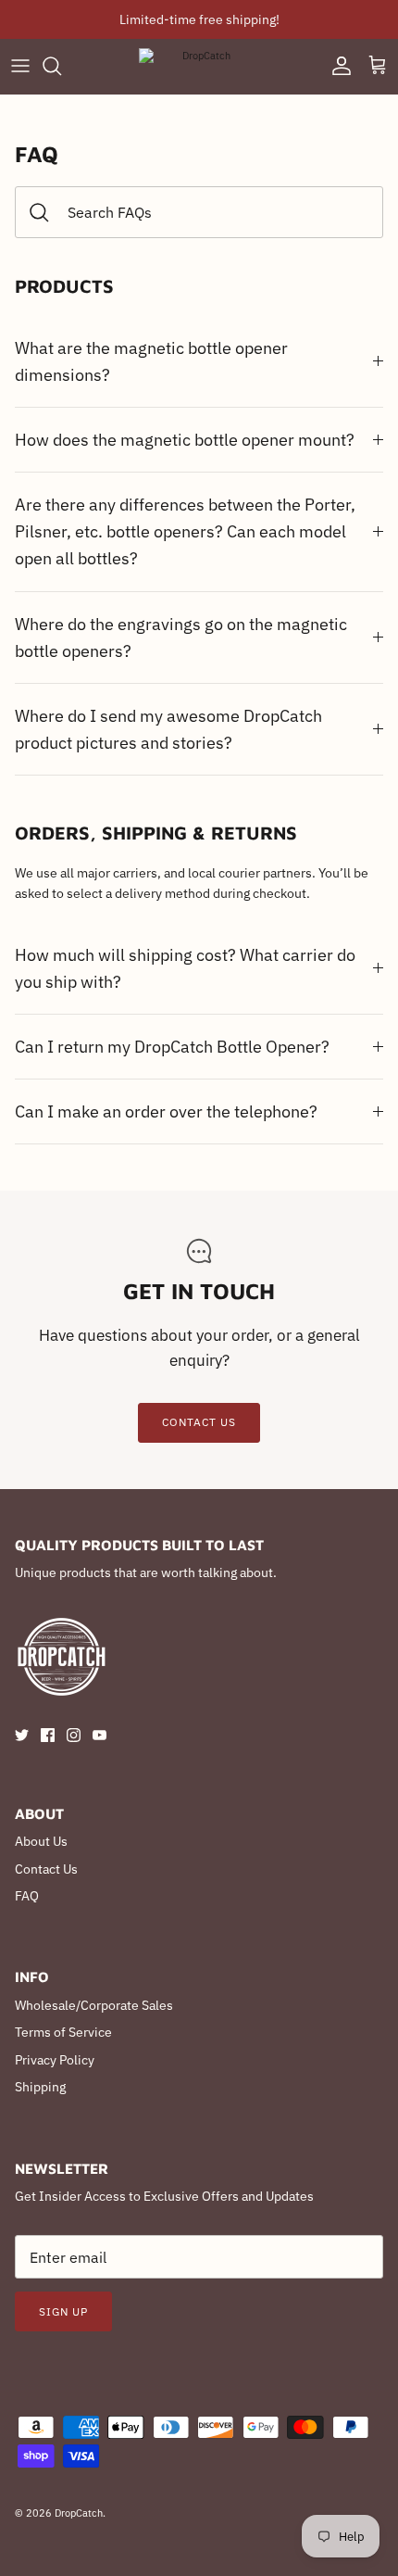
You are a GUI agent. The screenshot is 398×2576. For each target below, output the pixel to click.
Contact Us (46, 1869)
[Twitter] (22, 1735)
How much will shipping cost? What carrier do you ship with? (185, 968)
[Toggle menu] (20, 66)
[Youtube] (99, 1735)
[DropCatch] (199, 66)
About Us (41, 1841)
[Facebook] (48, 1735)
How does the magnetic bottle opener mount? (185, 439)
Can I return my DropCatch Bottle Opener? (172, 1046)
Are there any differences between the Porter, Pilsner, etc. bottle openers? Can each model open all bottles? (185, 531)
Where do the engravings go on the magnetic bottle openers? (181, 637)
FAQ (27, 1896)
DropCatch (79, 2513)
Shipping (40, 2087)
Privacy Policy (55, 2060)
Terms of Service (63, 2032)
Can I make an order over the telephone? (166, 1111)
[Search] (61, 66)
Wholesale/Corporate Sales (94, 2005)
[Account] (337, 66)
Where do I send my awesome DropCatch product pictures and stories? (168, 729)
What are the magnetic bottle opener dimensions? (151, 361)
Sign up (63, 2311)
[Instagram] (74, 1735)
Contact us (199, 1422)
